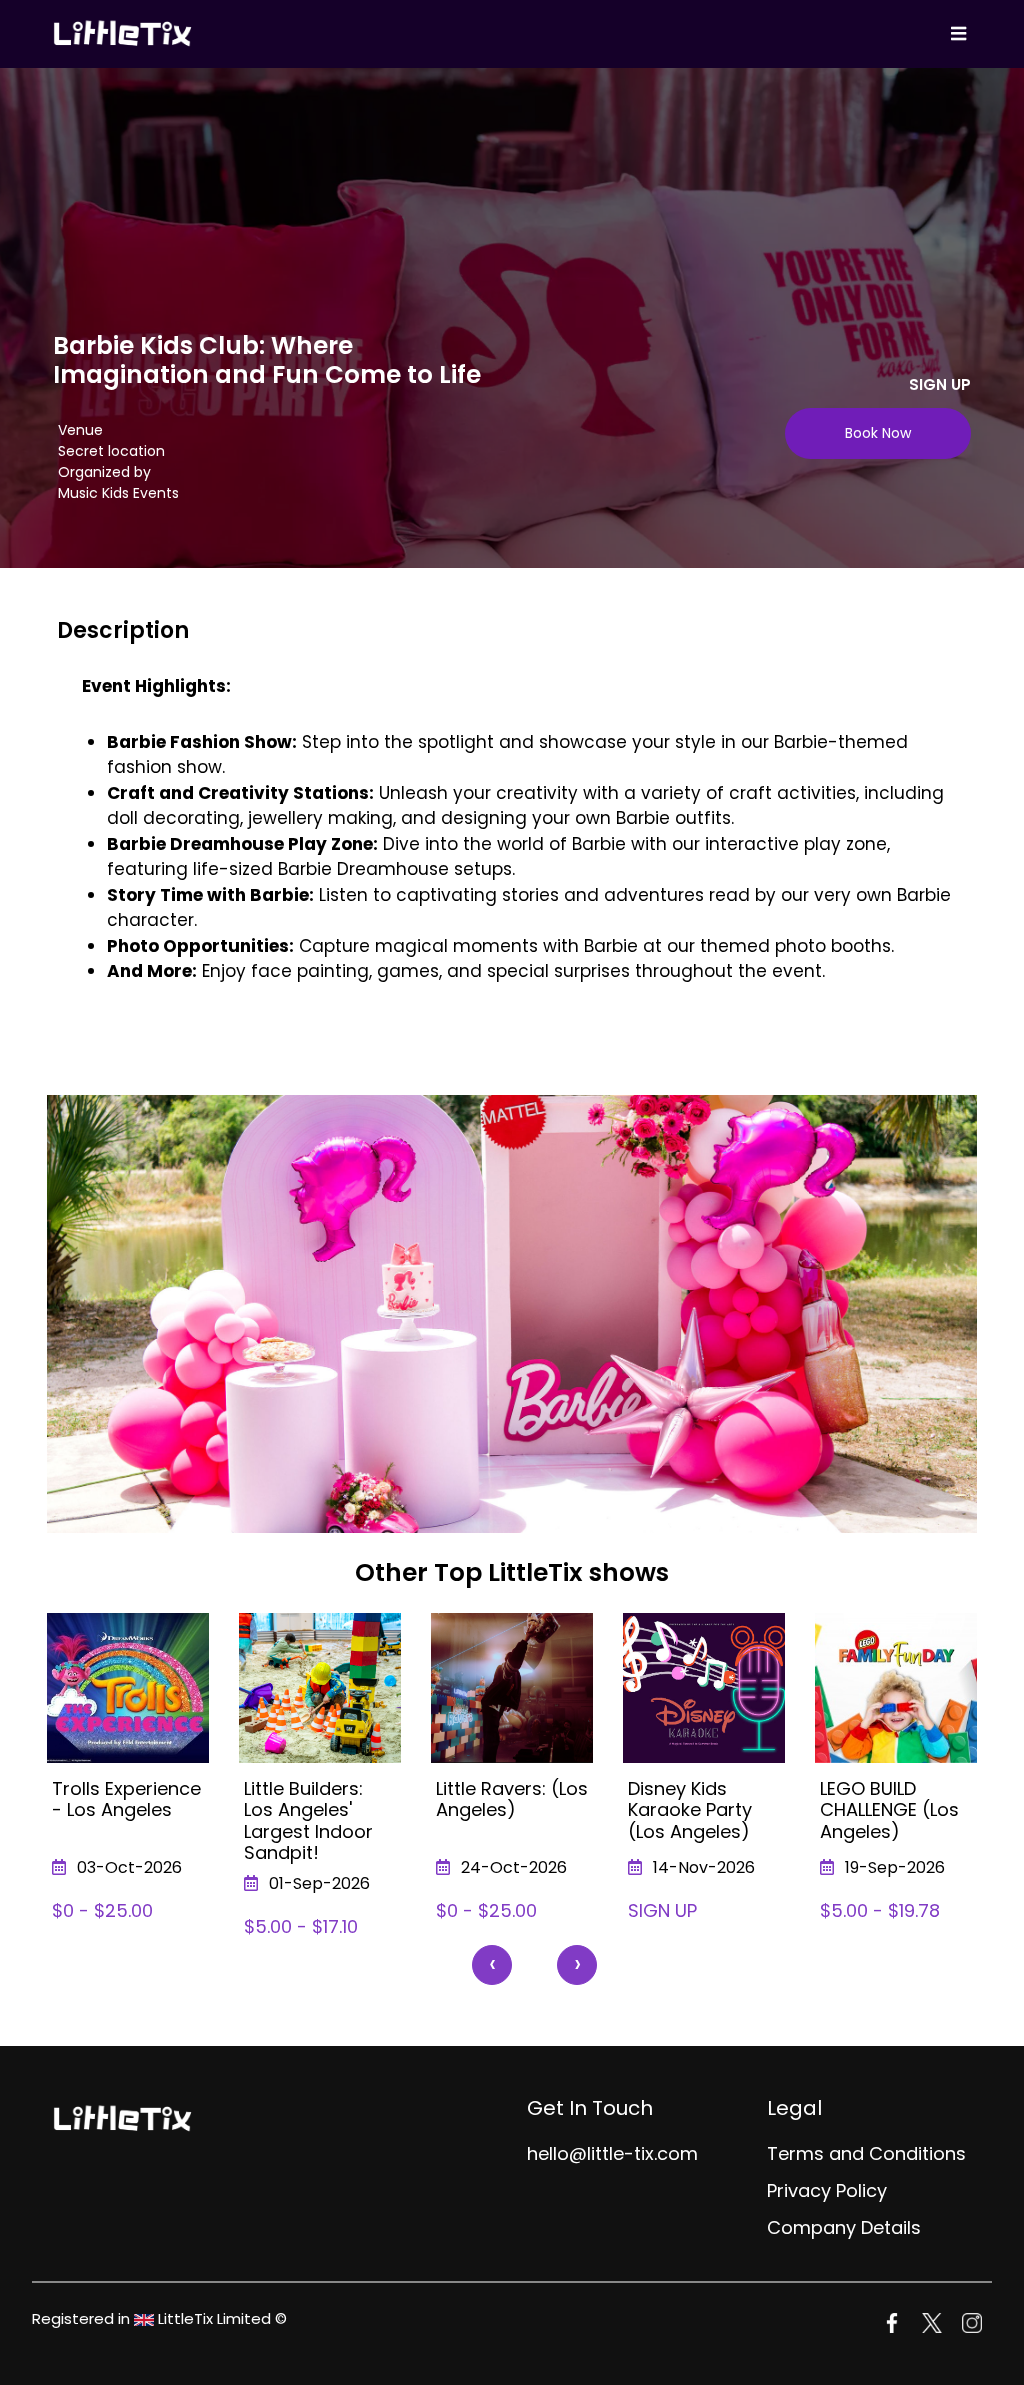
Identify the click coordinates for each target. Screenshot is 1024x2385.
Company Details (844, 2227)
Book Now (878, 433)
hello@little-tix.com (612, 2153)
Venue (80, 430)
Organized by (104, 472)
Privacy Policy (827, 2190)
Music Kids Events (118, 493)
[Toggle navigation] (958, 34)
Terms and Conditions (866, 2153)
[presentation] (492, 1965)
